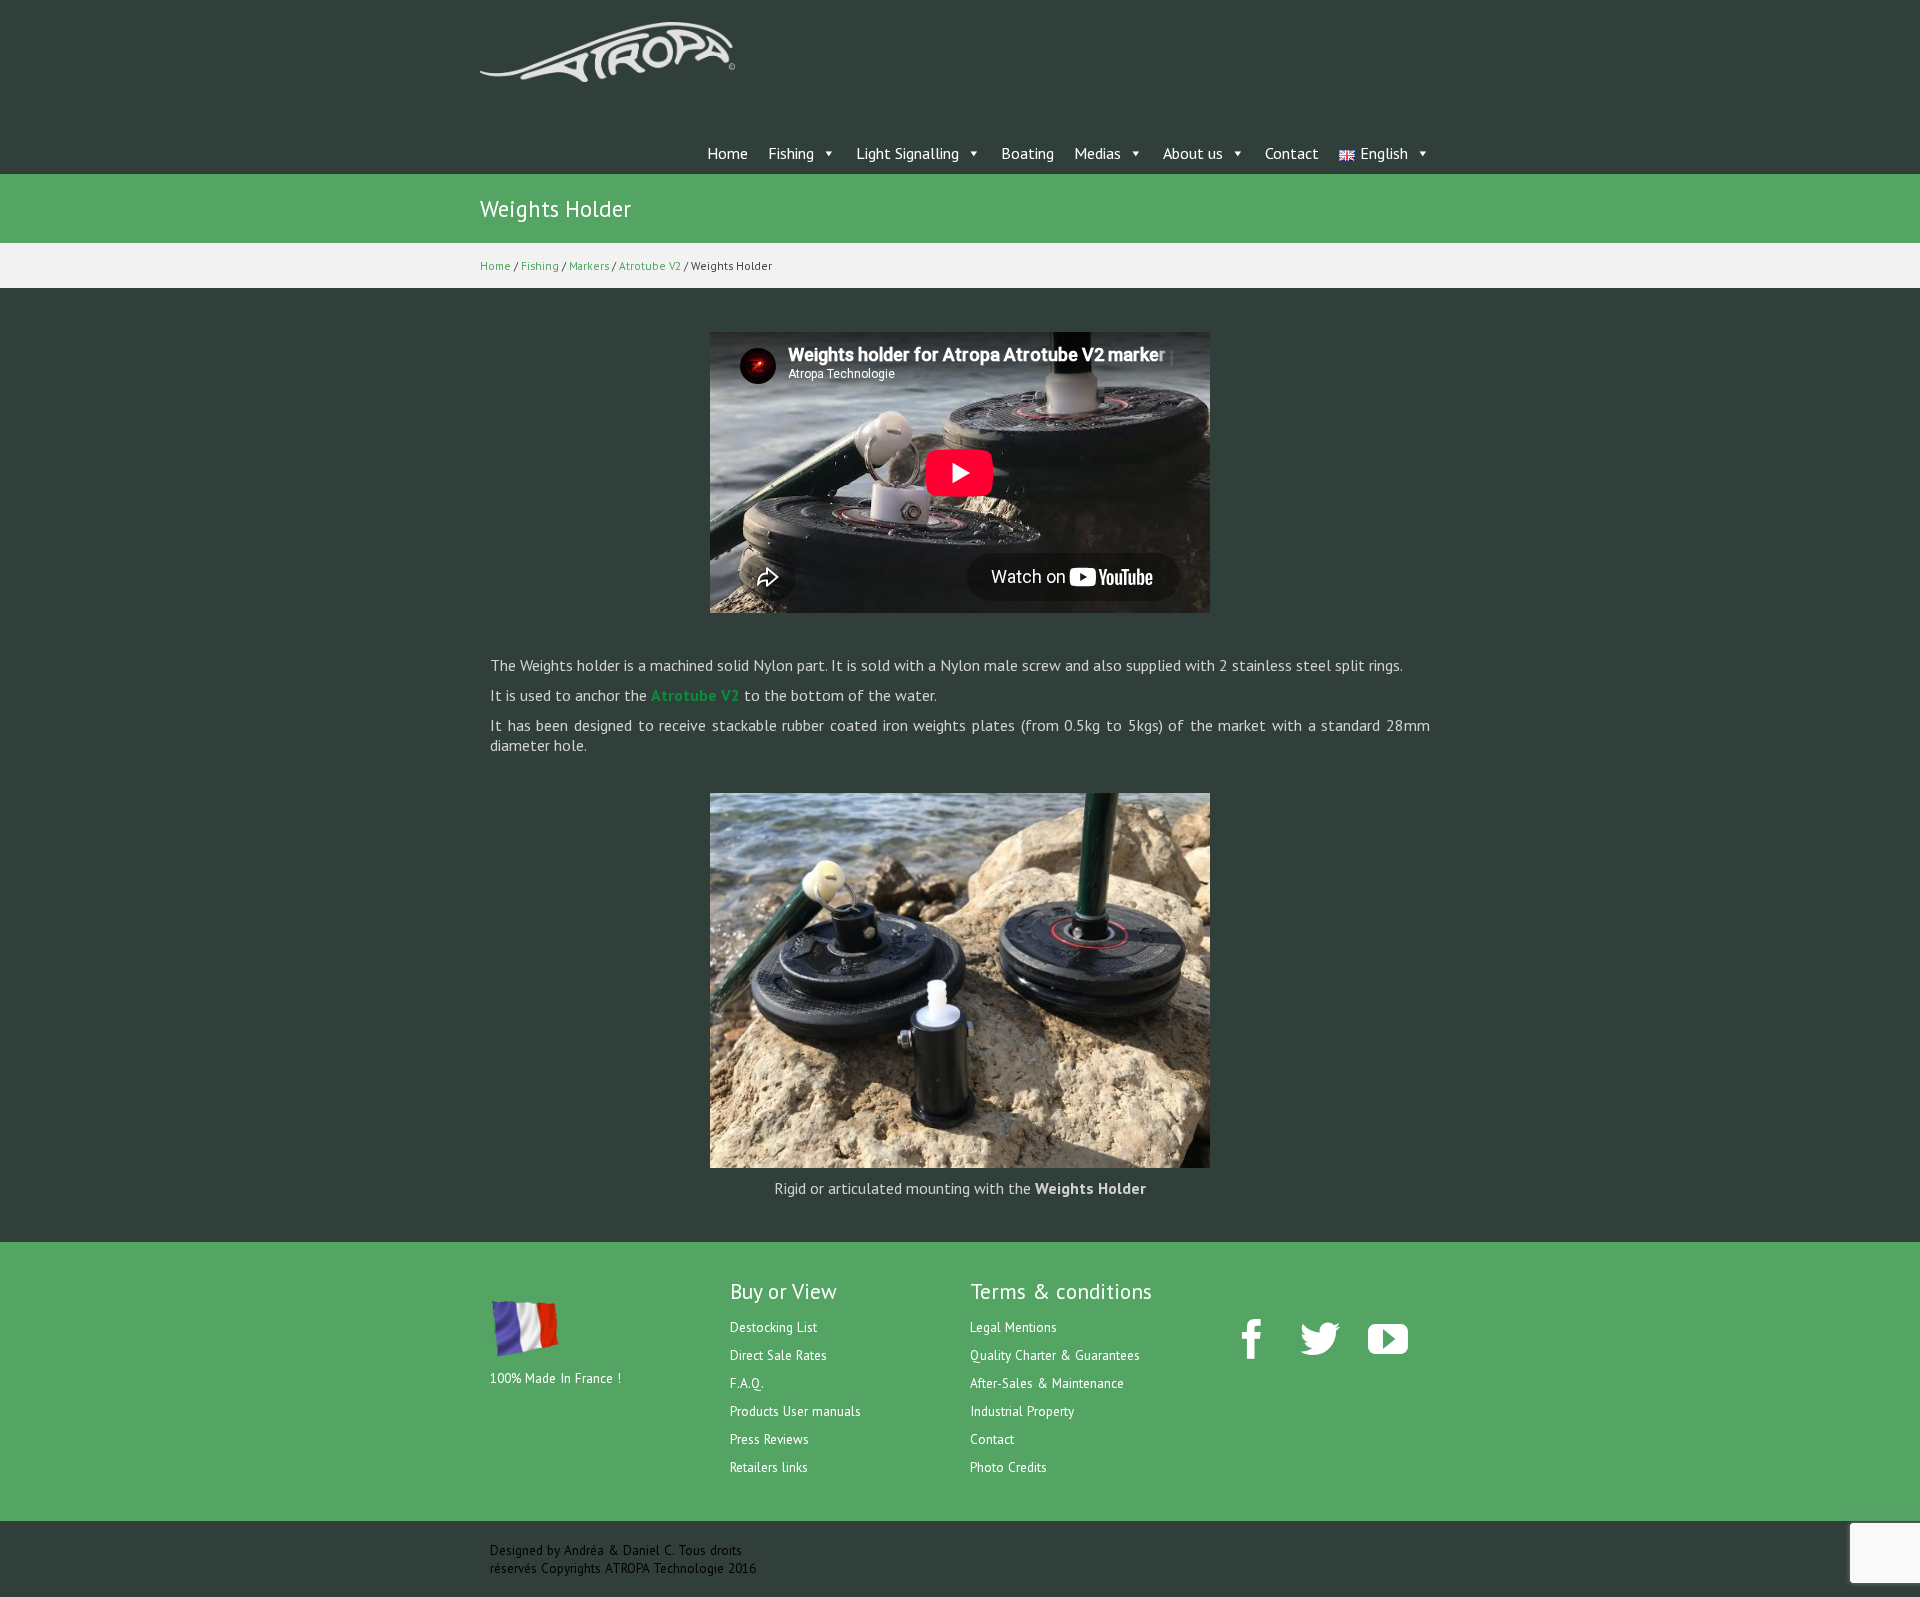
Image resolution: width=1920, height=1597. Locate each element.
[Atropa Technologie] (607, 50)
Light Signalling (907, 153)
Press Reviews (769, 1439)
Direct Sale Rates (778, 1355)
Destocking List (773, 1327)
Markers (589, 265)
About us (1193, 153)
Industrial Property (1022, 1411)
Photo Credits (1008, 1467)
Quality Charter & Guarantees (1055, 1355)
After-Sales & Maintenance (1047, 1383)
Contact (1292, 153)
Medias (1097, 153)
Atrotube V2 (650, 265)
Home (727, 153)
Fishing (791, 153)
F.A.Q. (747, 1383)
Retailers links (769, 1467)
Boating (1027, 153)
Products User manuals (795, 1411)
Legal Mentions (1013, 1327)
